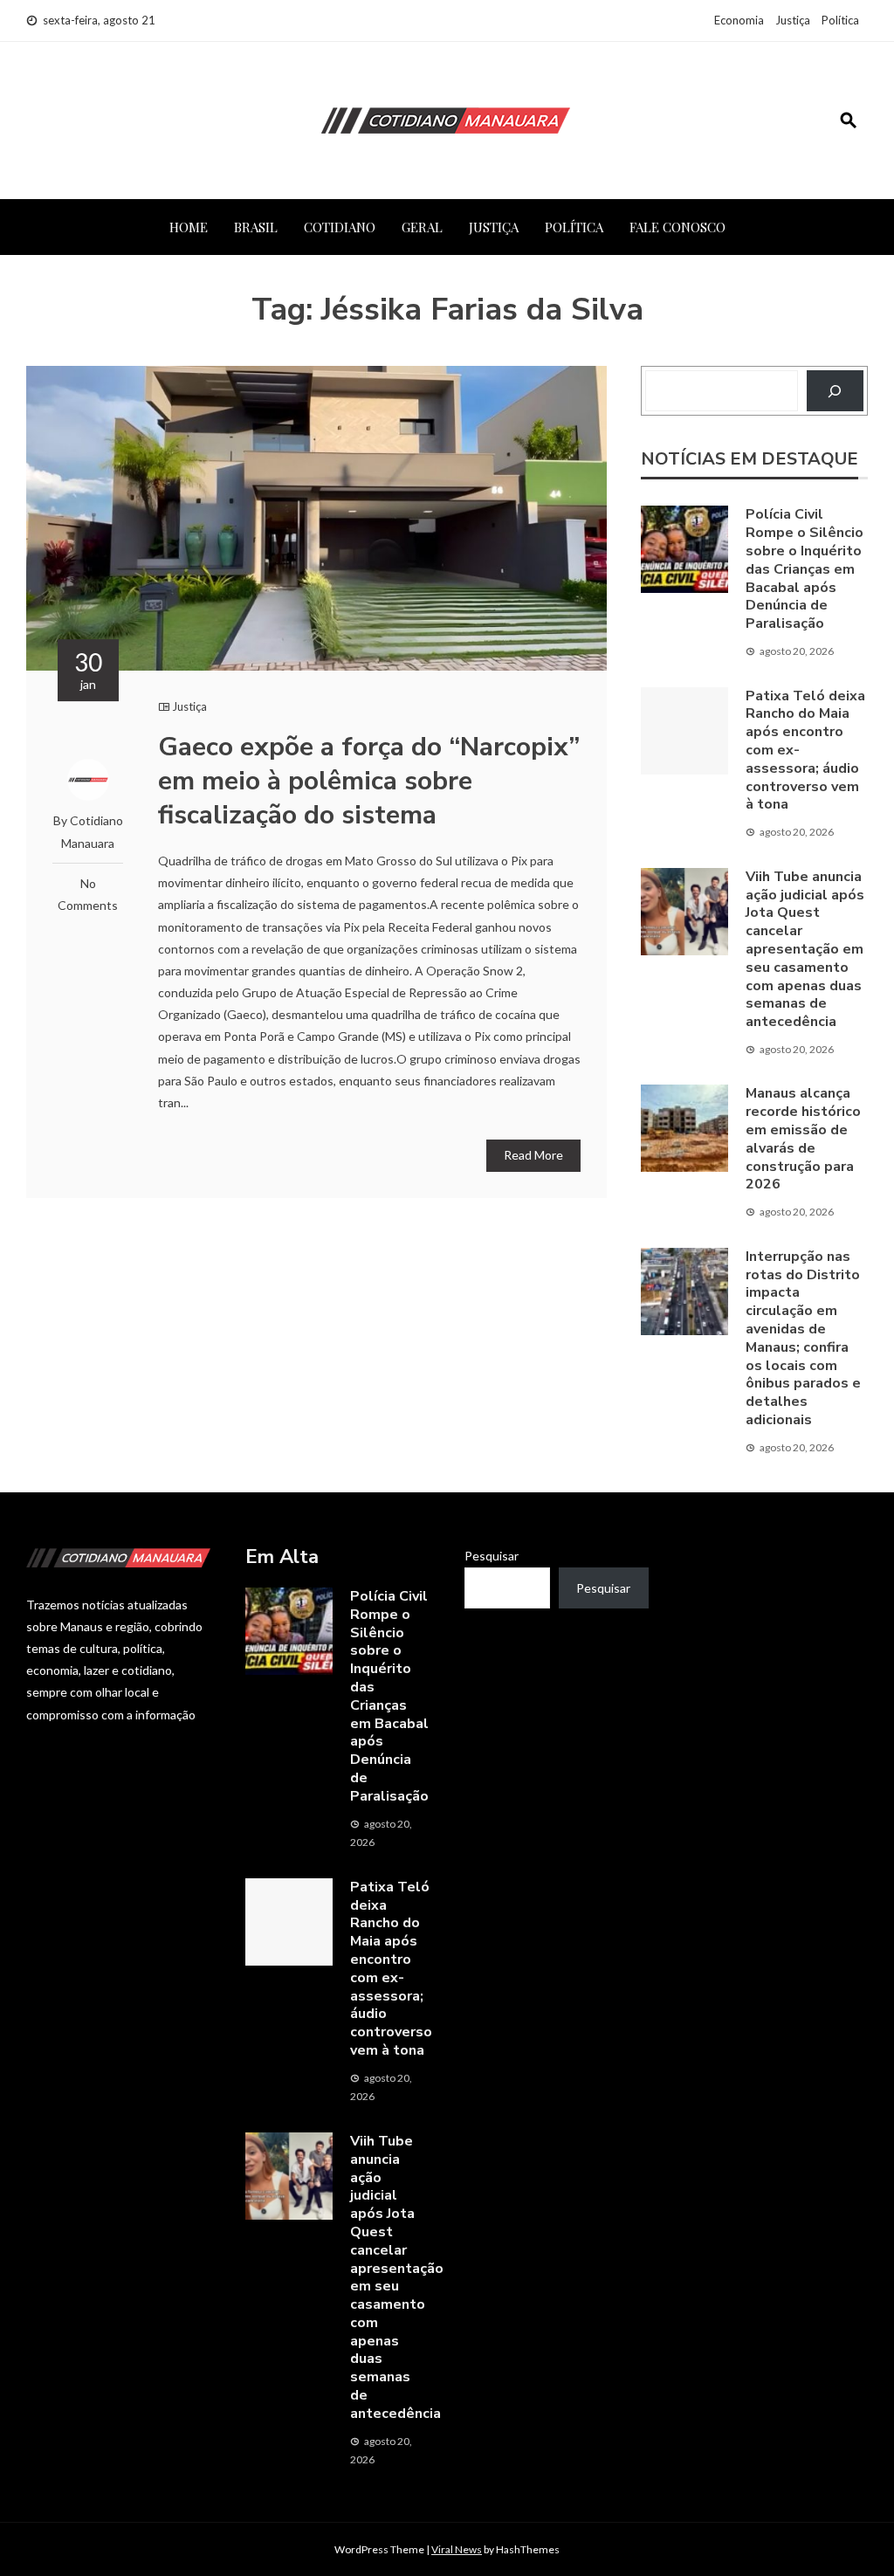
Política (840, 20)
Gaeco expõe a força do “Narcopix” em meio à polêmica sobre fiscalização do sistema (369, 781)
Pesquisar (492, 1556)
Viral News (457, 2549)
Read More (533, 1155)
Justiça (793, 20)
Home (189, 227)
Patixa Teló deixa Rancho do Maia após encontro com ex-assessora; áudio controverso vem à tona (391, 1969)
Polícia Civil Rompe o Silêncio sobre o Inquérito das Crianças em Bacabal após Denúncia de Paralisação (805, 569)
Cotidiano (340, 227)
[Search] (835, 391)
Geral (422, 227)
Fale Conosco (677, 227)
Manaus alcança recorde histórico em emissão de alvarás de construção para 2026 (803, 1139)
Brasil (256, 227)
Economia (739, 20)
